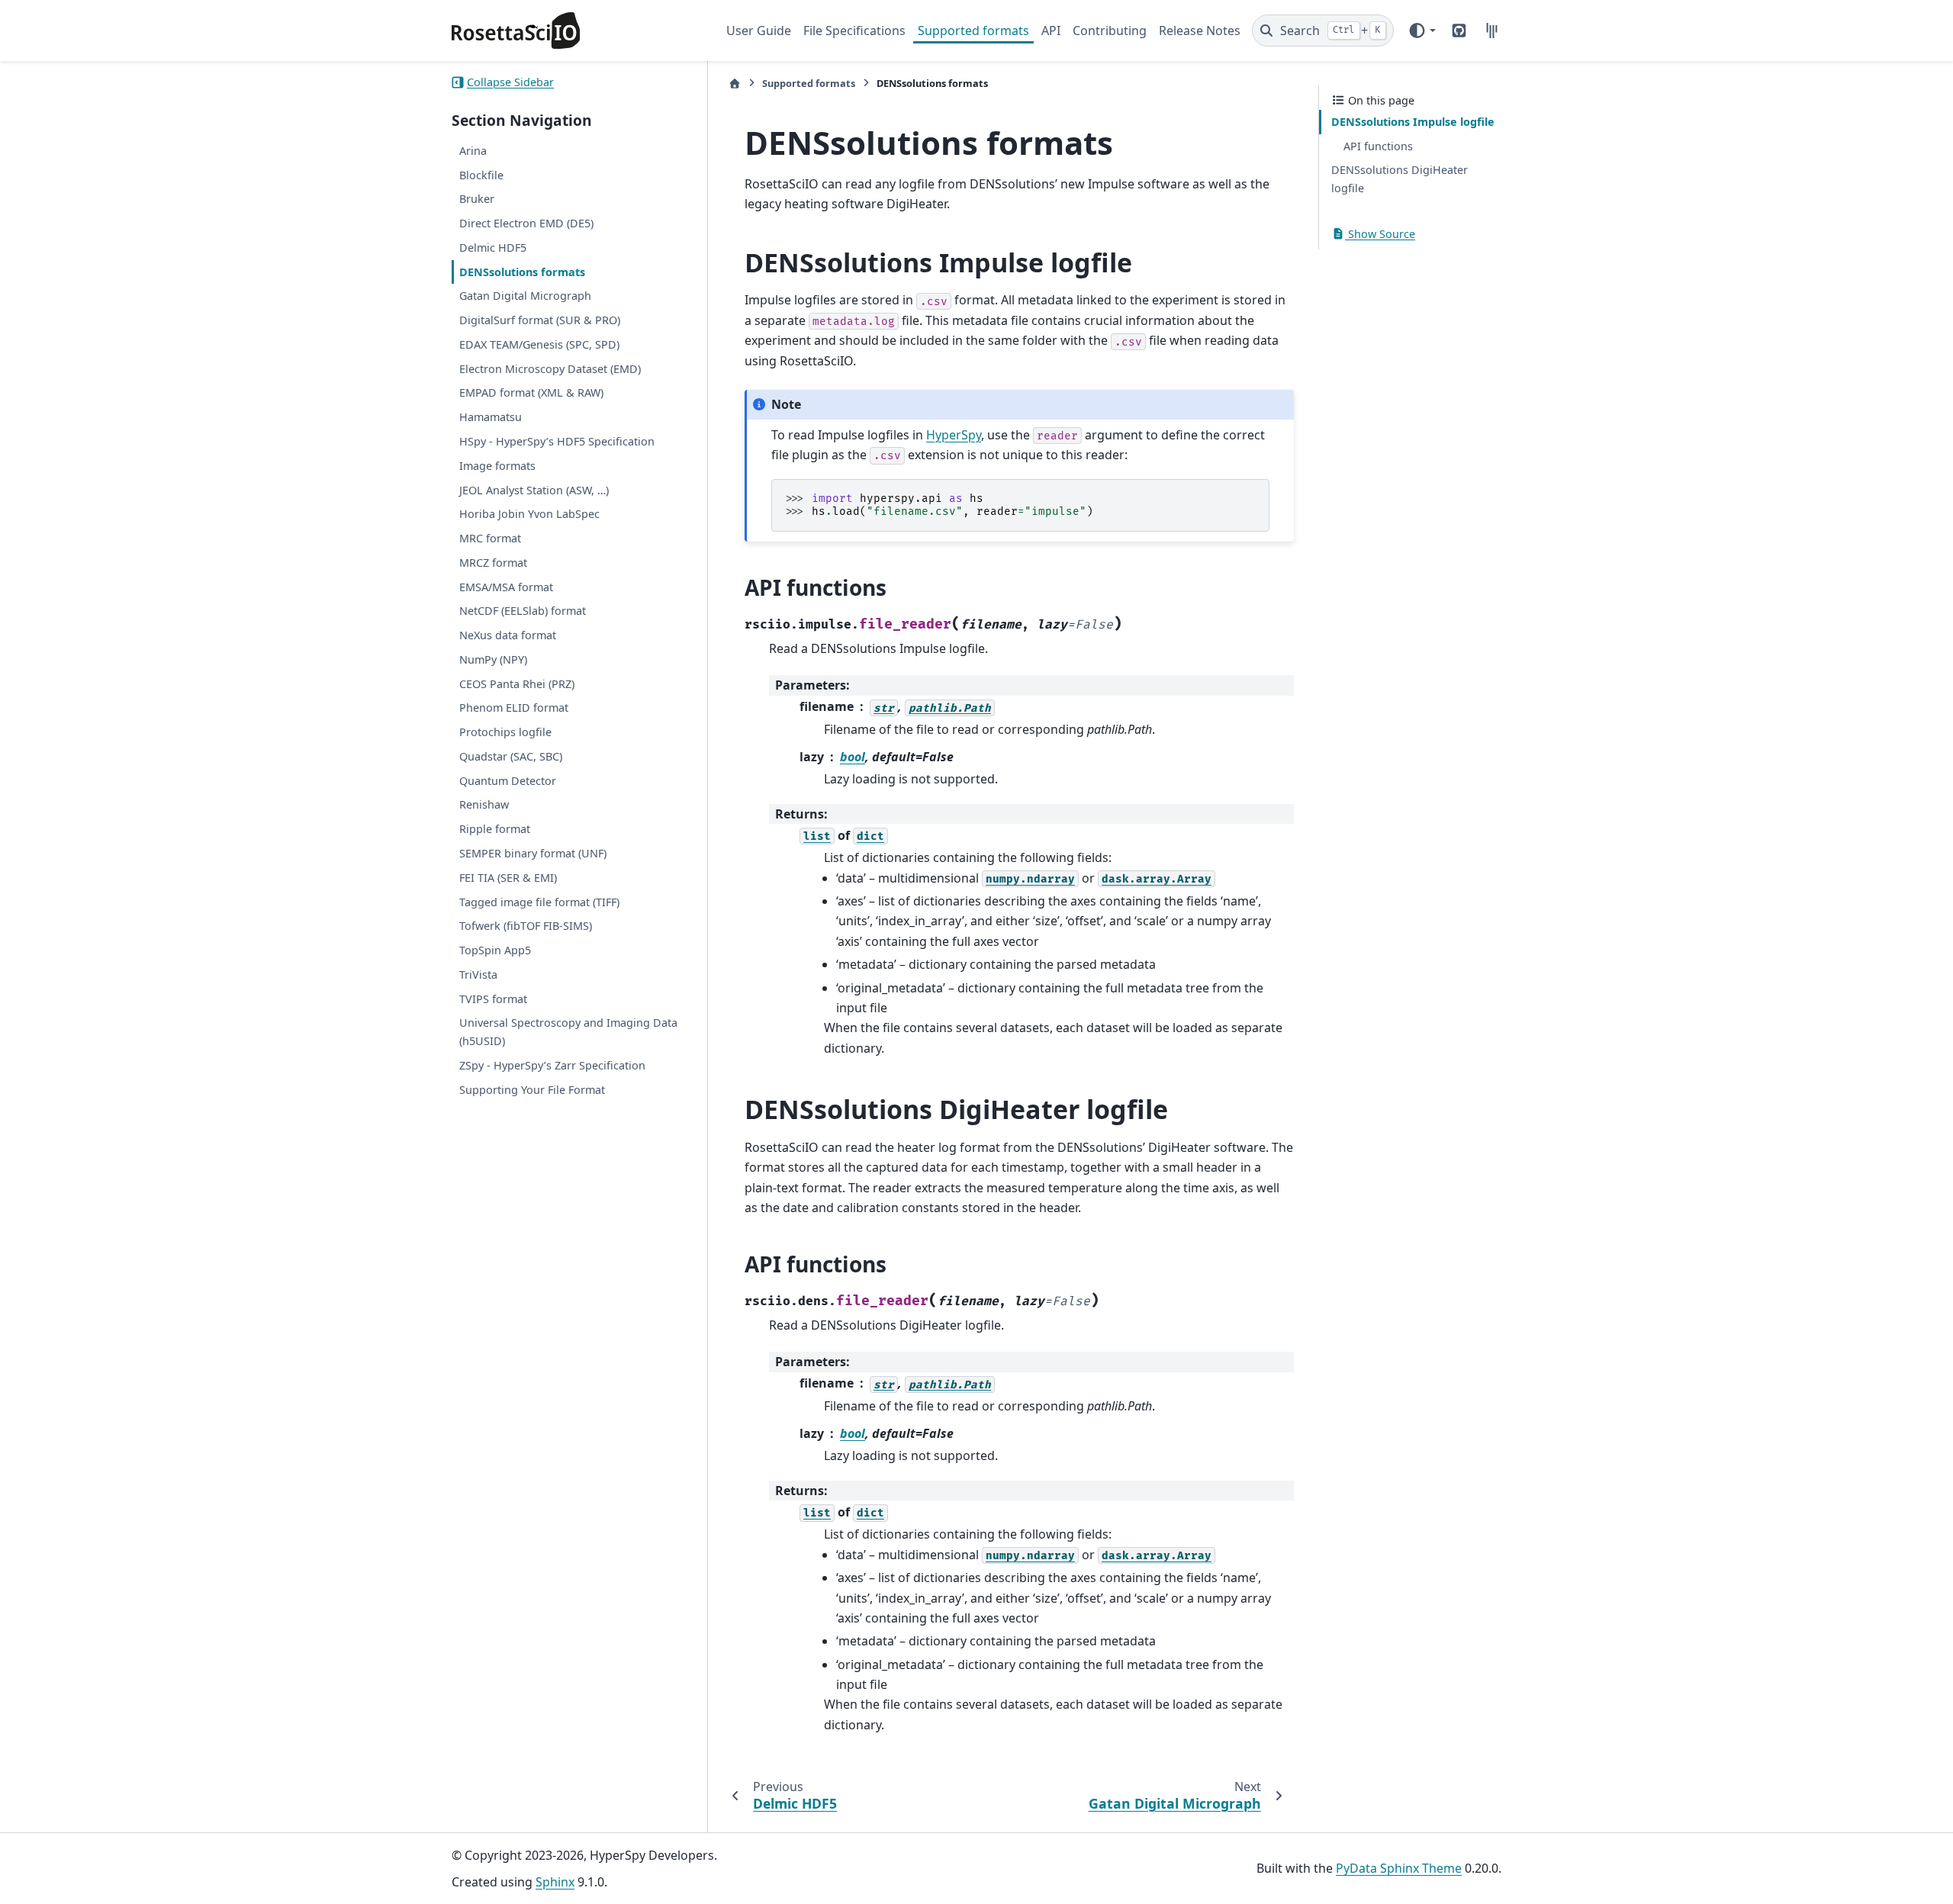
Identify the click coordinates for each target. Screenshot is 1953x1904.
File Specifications (854, 31)
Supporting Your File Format (532, 1090)
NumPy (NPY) (493, 659)
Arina (473, 151)
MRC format (490, 538)
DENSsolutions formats (522, 272)
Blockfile (481, 175)
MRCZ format (493, 563)
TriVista (478, 975)
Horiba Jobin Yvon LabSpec (529, 514)
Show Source (1380, 234)
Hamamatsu (491, 417)
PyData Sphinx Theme (1399, 1868)
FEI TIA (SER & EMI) (508, 878)
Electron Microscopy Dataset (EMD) (550, 369)
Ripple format (495, 829)
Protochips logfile (505, 732)
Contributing (1110, 31)
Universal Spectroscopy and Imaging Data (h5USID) (568, 1032)
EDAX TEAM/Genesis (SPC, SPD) (539, 344)
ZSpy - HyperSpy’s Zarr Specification (552, 1065)
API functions (1378, 146)
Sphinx (555, 1882)
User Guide (759, 31)
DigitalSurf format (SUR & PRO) (540, 320)
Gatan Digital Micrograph (525, 296)
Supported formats (973, 31)
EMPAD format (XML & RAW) (531, 393)
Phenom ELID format (514, 708)
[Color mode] (1422, 31)
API (1051, 31)
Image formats (497, 466)
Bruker (477, 199)
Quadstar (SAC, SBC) (511, 756)
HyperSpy (954, 435)
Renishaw (484, 805)
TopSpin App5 (495, 950)
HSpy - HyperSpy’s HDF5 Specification (557, 441)
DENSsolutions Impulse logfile (1413, 122)
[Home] (735, 84)
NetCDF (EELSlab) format (523, 611)
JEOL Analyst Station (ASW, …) (534, 490)
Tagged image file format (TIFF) (539, 902)
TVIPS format (493, 999)
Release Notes (1200, 31)
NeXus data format (508, 635)
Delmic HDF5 (493, 248)
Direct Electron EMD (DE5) (526, 223)
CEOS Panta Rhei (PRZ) (517, 684)
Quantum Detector (508, 781)
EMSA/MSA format (506, 587)
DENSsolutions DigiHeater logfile (1400, 179)
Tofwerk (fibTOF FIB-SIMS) (526, 926)
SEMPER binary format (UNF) (533, 853)
